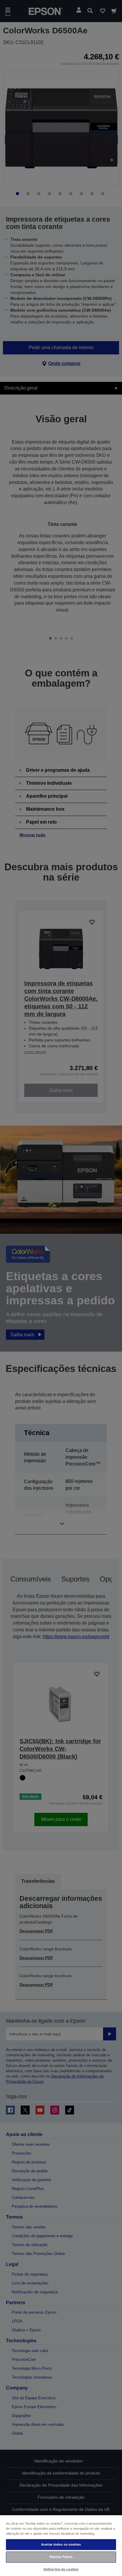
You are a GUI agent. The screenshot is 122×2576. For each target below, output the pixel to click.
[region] (61, 2545)
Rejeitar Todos (61, 2557)
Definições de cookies (61, 2569)
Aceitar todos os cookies (61, 2544)
